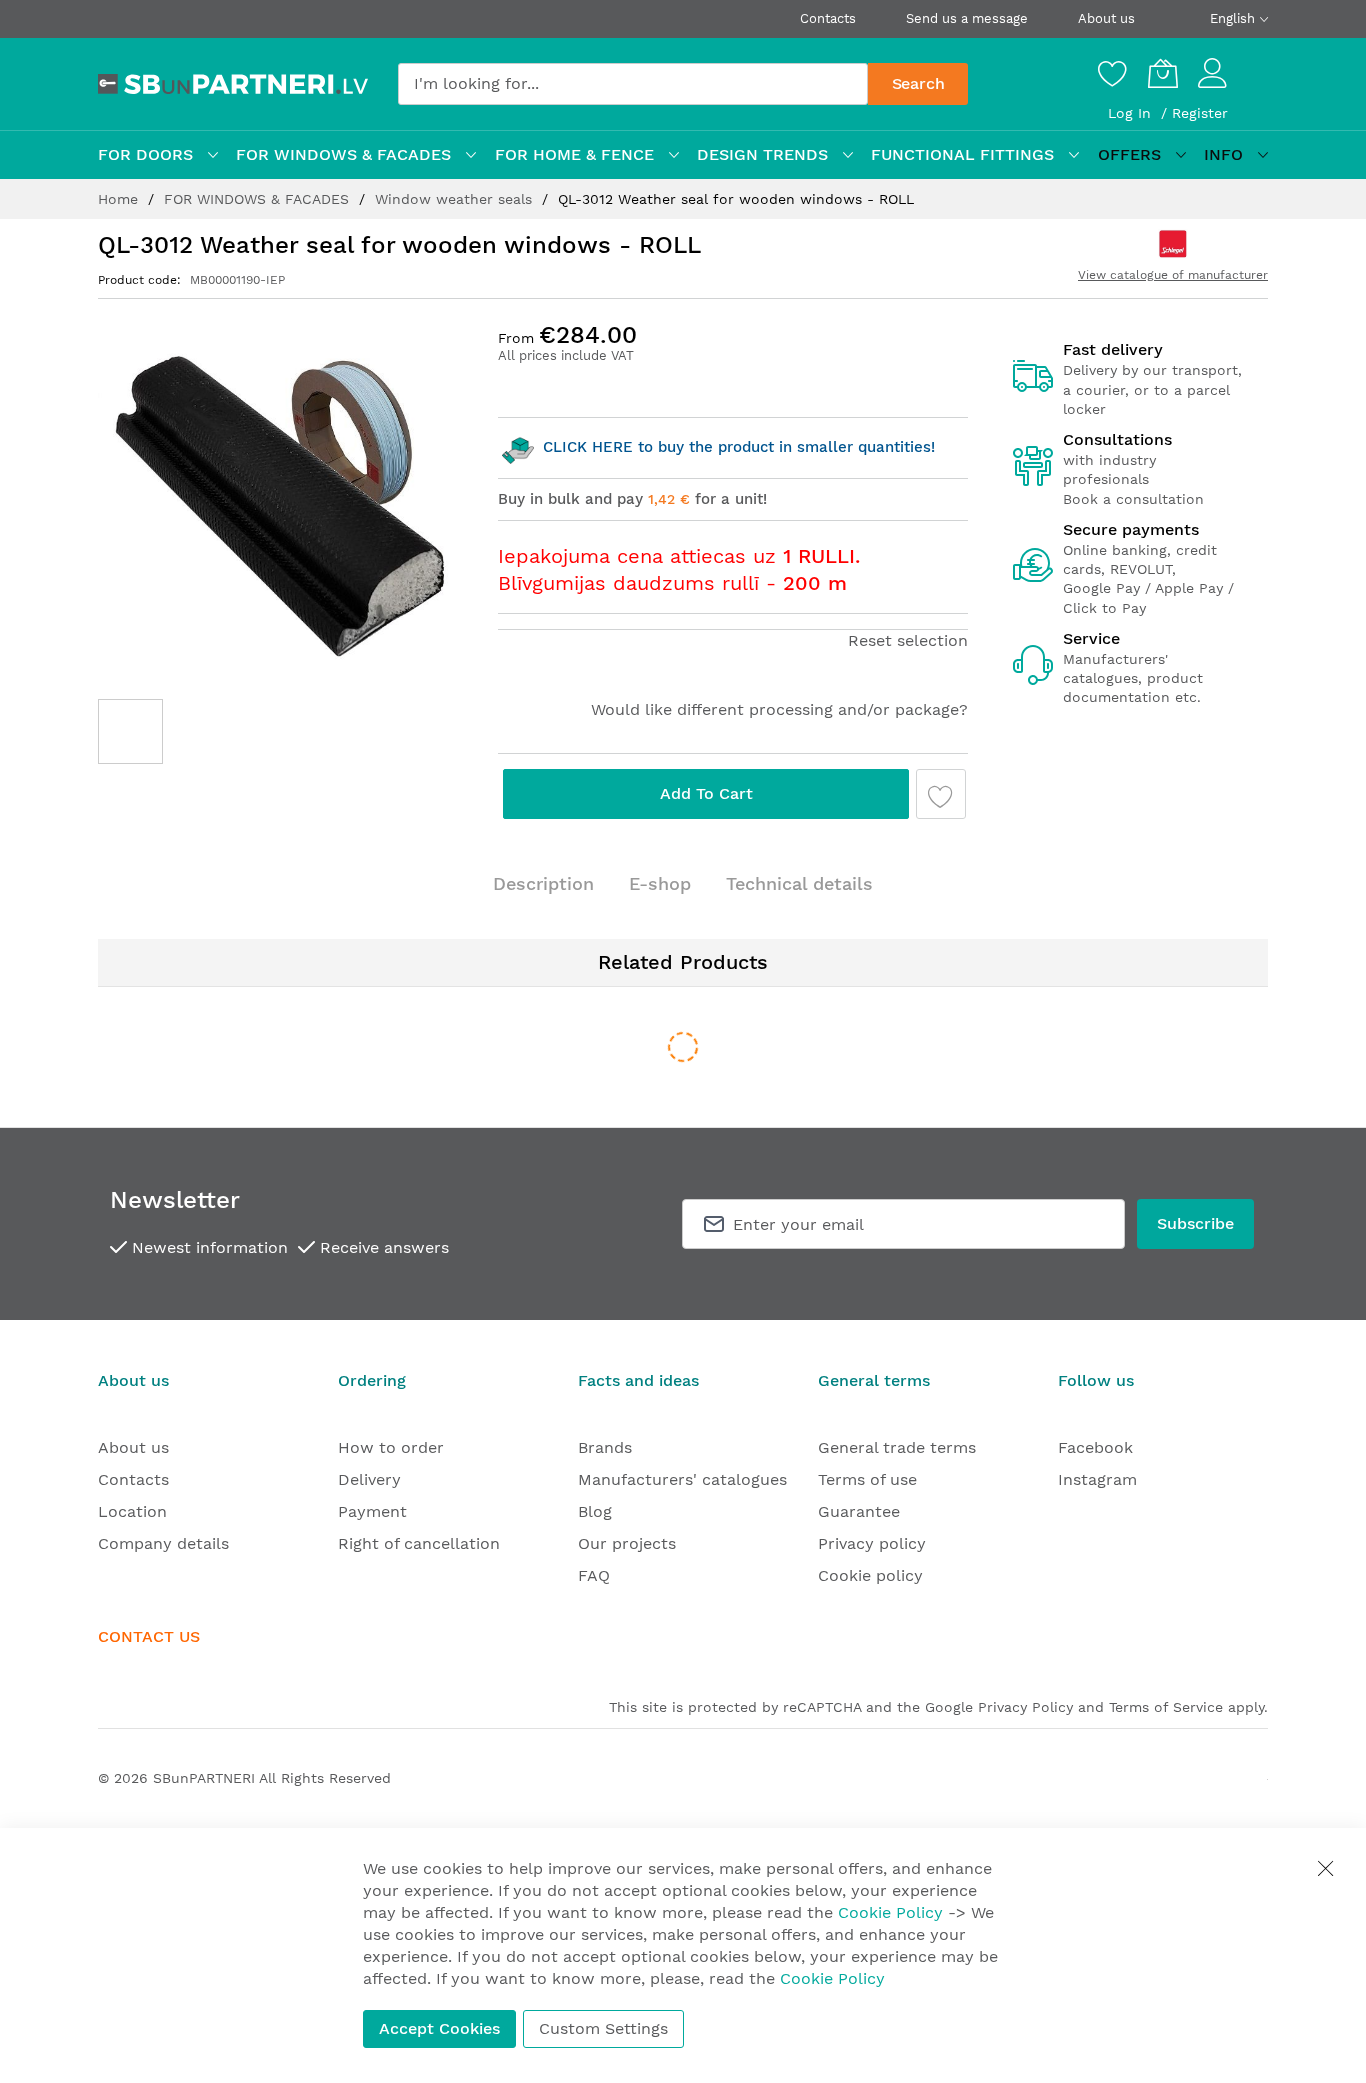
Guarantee (859, 1511)
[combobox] (633, 84)
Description (543, 883)
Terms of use (867, 1479)
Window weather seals (456, 199)
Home (120, 199)
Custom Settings (603, 2028)
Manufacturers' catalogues (682, 1479)
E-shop (660, 883)
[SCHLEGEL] (1173, 244)
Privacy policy (872, 1543)
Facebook (1095, 1447)
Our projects (627, 1543)
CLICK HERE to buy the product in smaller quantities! (736, 447)
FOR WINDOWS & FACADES (259, 199)
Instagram (1097, 1479)
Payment (372, 1511)
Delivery (369, 1479)
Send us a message (967, 18)
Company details (163, 1543)
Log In (1132, 113)
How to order (391, 1447)
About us (1106, 18)
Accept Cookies (439, 2028)
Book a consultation (1133, 499)
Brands (605, 1447)
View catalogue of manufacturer (1173, 275)
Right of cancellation (419, 1543)
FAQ (594, 1575)
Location (132, 1511)
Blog (595, 1511)
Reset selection (908, 640)
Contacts (828, 18)
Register (1200, 113)
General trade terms (897, 1447)
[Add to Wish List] (941, 794)
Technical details (799, 883)
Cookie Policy (890, 1912)
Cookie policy (870, 1575)
